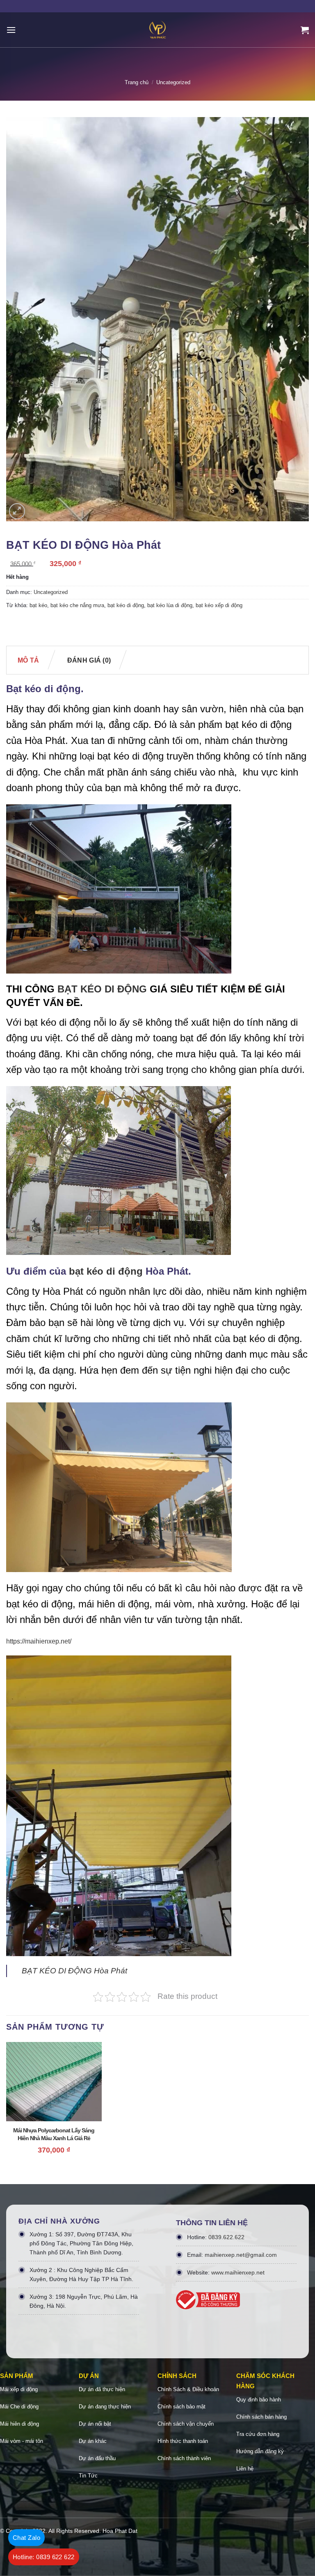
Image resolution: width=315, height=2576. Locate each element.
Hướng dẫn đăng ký (260, 2451)
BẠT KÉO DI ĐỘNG (102, 989)
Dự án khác (93, 2441)
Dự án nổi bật (95, 2424)
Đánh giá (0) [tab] (89, 660)
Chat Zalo (26, 2538)
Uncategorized (173, 82)
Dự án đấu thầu (97, 2458)
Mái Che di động (19, 2407)
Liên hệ (245, 2469)
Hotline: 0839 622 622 (44, 2557)
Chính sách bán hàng (261, 2417)
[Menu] (11, 30)
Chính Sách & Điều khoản (188, 2389)
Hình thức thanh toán (183, 2441)
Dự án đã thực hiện (102, 2389)
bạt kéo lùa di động (170, 605)
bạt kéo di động (126, 605)
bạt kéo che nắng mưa (77, 605)
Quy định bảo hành (259, 2400)
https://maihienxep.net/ (39, 1641)
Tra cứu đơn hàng (258, 2434)
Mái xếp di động (19, 2389)
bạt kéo (38, 605)
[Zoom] (17, 511)
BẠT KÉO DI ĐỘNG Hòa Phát (74, 1971)
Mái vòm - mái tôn (22, 2441)
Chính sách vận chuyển (186, 2424)
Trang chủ (137, 82)
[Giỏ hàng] (305, 30)
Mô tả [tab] (29, 660)
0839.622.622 (226, 2237)
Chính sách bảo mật (181, 2407)
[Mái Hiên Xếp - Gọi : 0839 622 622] (157, 30)
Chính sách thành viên (184, 2458)
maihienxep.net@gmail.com (241, 2255)
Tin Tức (88, 2476)
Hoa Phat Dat (120, 2531)
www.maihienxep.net (238, 2272)
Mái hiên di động (19, 2424)
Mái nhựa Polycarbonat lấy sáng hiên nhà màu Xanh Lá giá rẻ (54, 2134)
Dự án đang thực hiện (105, 2407)
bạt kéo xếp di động (219, 605)
